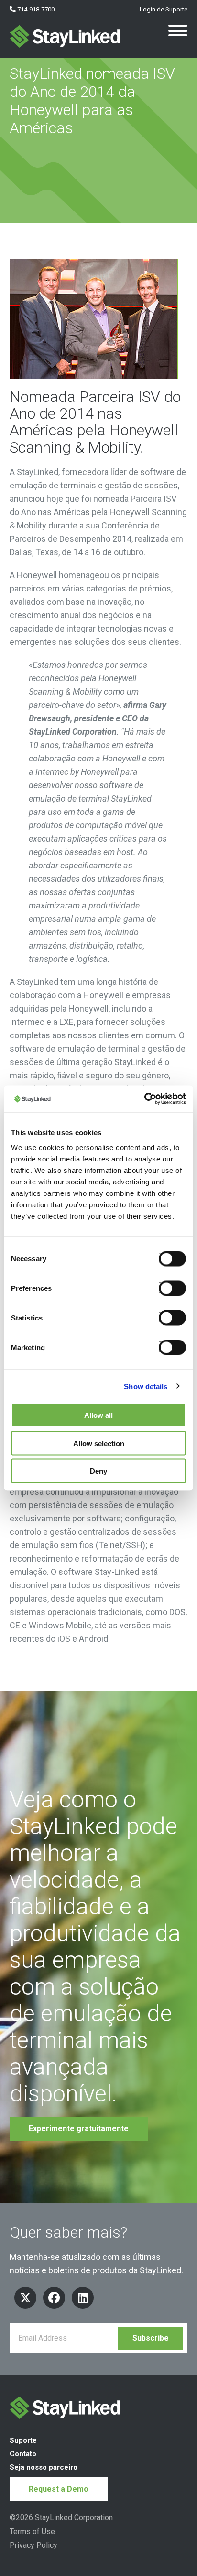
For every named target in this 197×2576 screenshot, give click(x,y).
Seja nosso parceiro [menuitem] (44, 2467)
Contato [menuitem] (23, 2454)
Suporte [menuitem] (23, 2440)
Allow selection (99, 1443)
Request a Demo (59, 2489)
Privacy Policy (33, 2545)
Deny (98, 1471)
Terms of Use (32, 2531)
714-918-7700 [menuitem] (35, 9)
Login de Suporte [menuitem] (163, 9)
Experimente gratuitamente (79, 2128)
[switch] (170, 1288)
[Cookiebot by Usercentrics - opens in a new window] (144, 1099)
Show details (146, 1386)
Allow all (98, 1415)
